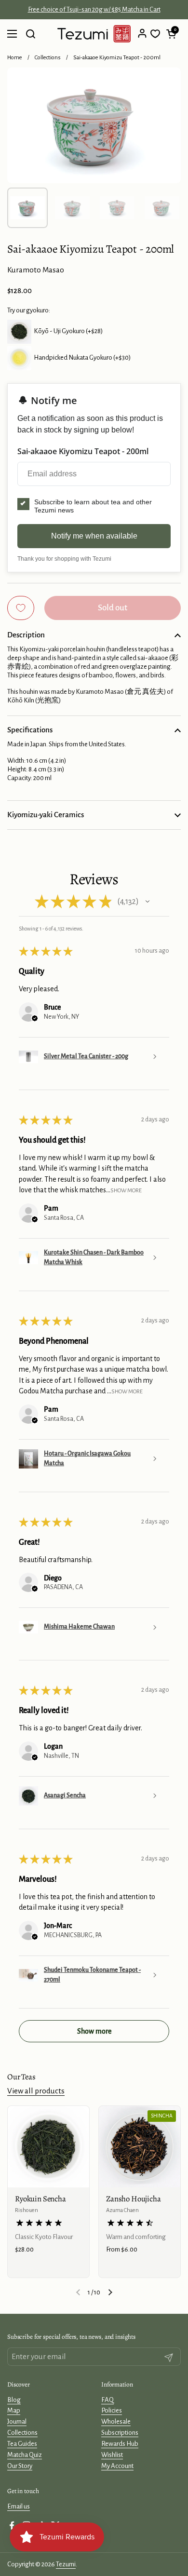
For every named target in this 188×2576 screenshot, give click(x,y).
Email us (19, 2506)
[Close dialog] (182, 2542)
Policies (112, 2410)
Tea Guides (22, 2444)
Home (15, 58)
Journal (17, 2421)
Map (14, 2410)
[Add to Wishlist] (21, 608)
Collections (48, 58)
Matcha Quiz (25, 2455)
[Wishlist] (155, 34)
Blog (14, 2400)
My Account (117, 2466)
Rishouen (27, 2210)
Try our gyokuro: (29, 310)
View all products (36, 2091)
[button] (171, 34)
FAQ (107, 2400)
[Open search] (30, 34)
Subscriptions (120, 2433)
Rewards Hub (120, 2444)
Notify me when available (94, 536)
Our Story (20, 2466)
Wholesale (116, 2421)
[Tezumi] (94, 34)
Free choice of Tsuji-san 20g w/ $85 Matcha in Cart (94, 10)
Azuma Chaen (122, 2210)
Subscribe (136, 2563)
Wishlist (112, 2455)
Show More (126, 1191)
